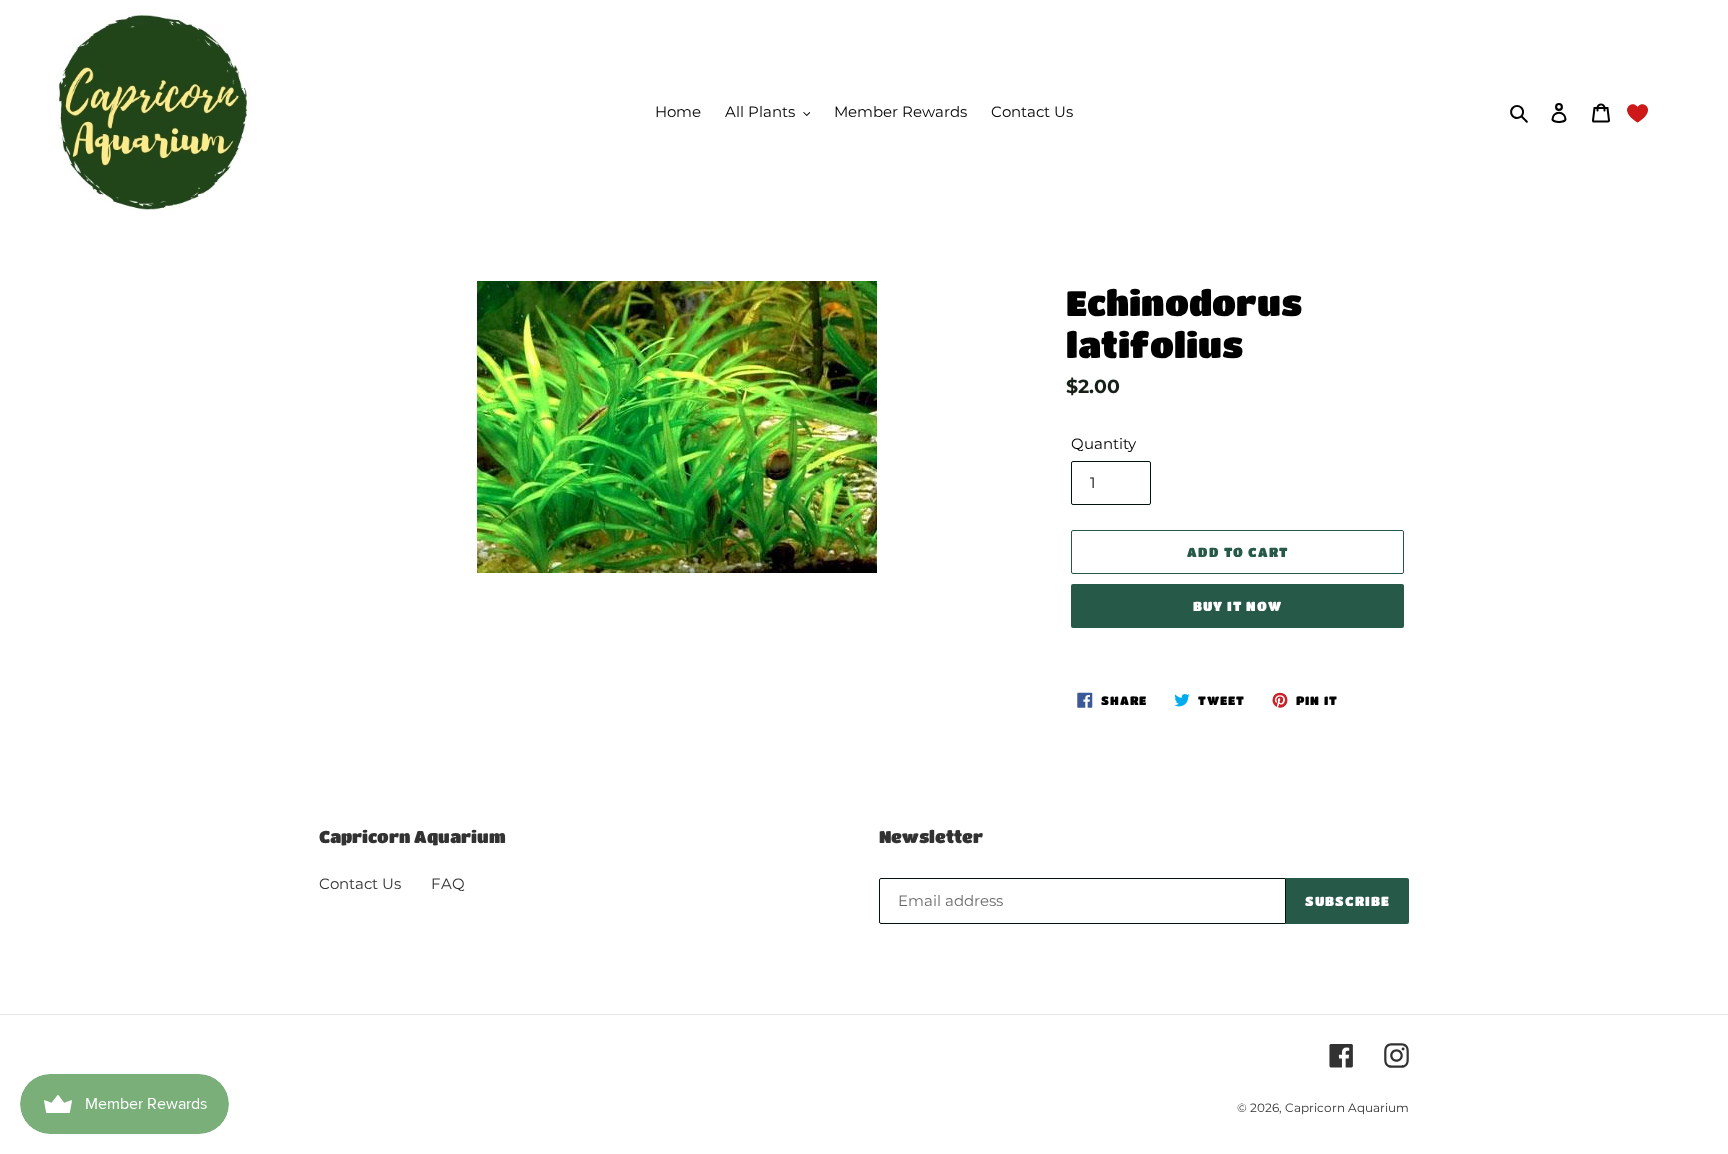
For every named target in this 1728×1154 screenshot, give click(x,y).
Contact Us (360, 883)
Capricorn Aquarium (1347, 1107)
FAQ (448, 883)
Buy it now (1237, 605)
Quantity (1103, 443)
